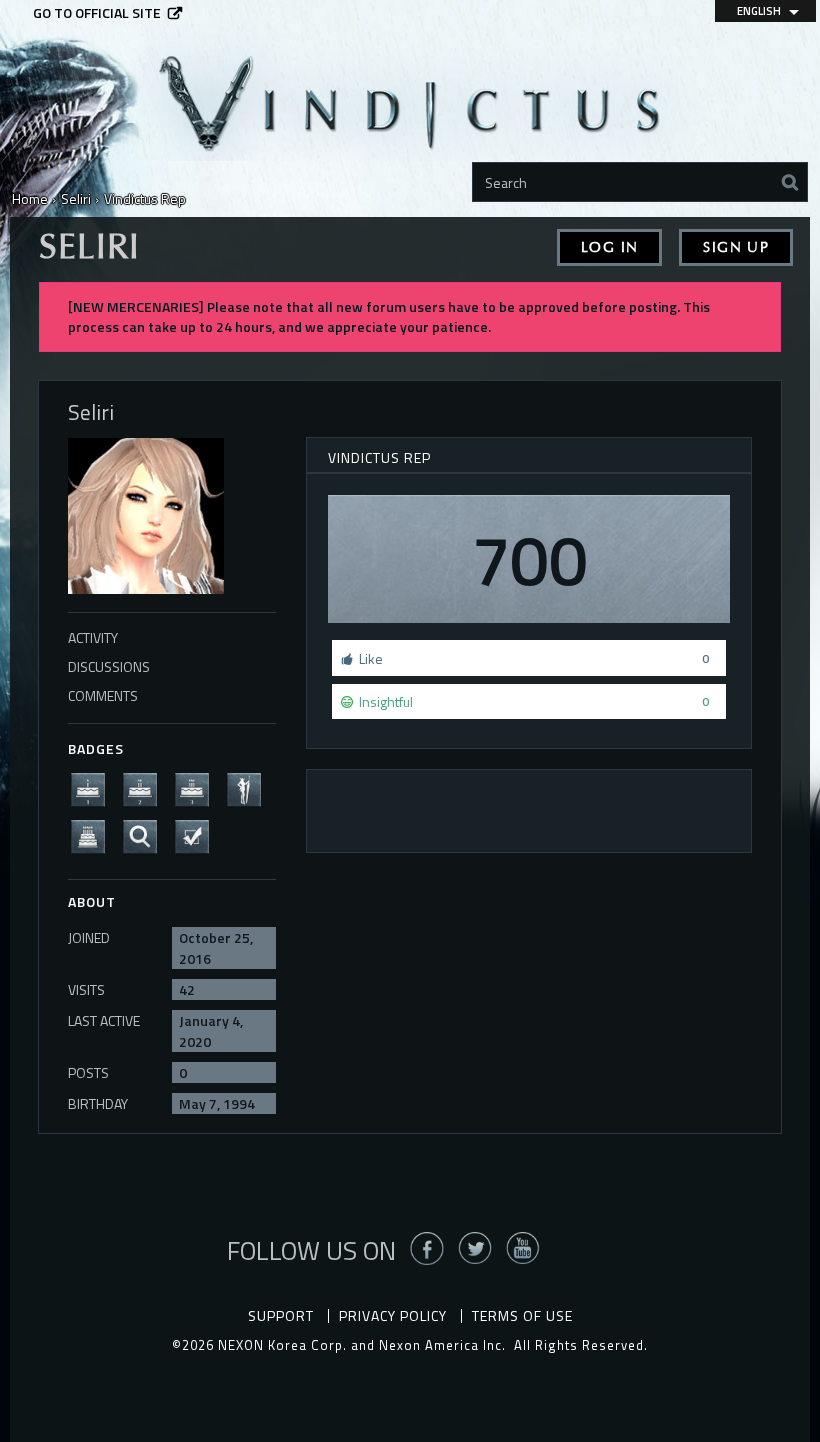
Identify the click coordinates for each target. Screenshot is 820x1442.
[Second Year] (146, 788)
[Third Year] (198, 788)
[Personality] (250, 788)
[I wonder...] (146, 835)
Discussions (109, 666)
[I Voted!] (198, 835)
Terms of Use (522, 1315)
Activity (93, 637)
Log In (609, 247)
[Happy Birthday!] (94, 835)
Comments (103, 695)
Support (281, 1315)
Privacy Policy (393, 1315)
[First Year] (94, 788)
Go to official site (97, 13)
